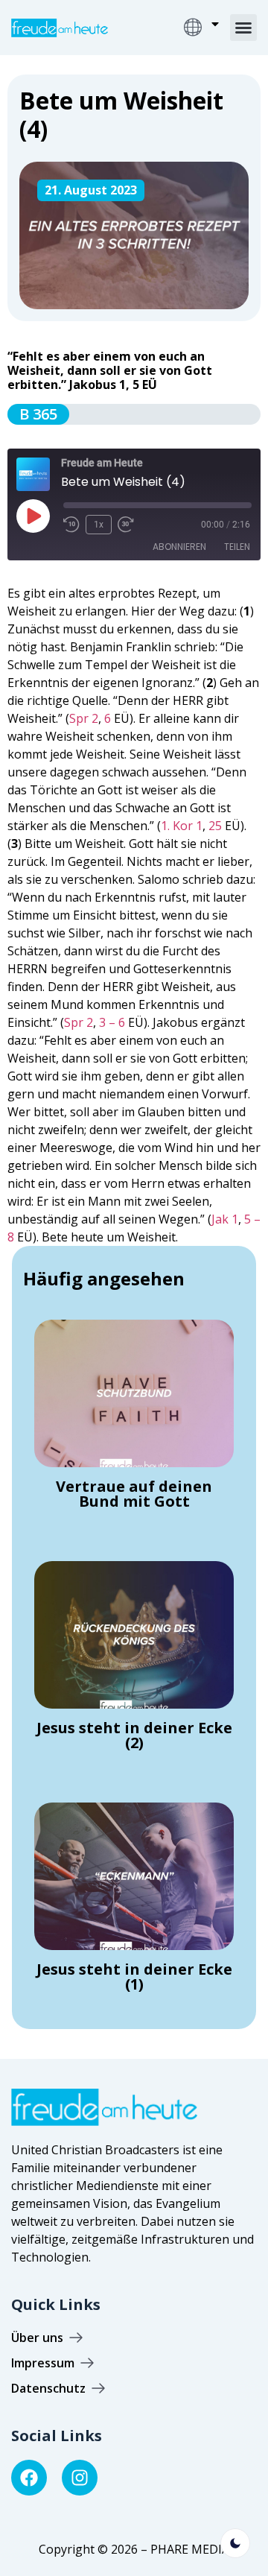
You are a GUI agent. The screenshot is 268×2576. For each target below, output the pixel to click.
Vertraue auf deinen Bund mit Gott (134, 1494)
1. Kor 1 (182, 826)
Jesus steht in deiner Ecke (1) (134, 1977)
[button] (243, 28)
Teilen (237, 547)
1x (99, 525)
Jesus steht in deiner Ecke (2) (134, 1735)
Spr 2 (84, 718)
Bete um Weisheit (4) (121, 114)
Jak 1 (225, 1219)
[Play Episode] (33, 516)
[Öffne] (215, 24)
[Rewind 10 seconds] (71, 525)
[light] (235, 2543)
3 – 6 (112, 1022)
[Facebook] (29, 2478)
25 (215, 826)
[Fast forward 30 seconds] (130, 525)
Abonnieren (179, 547)
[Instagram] (80, 2478)
